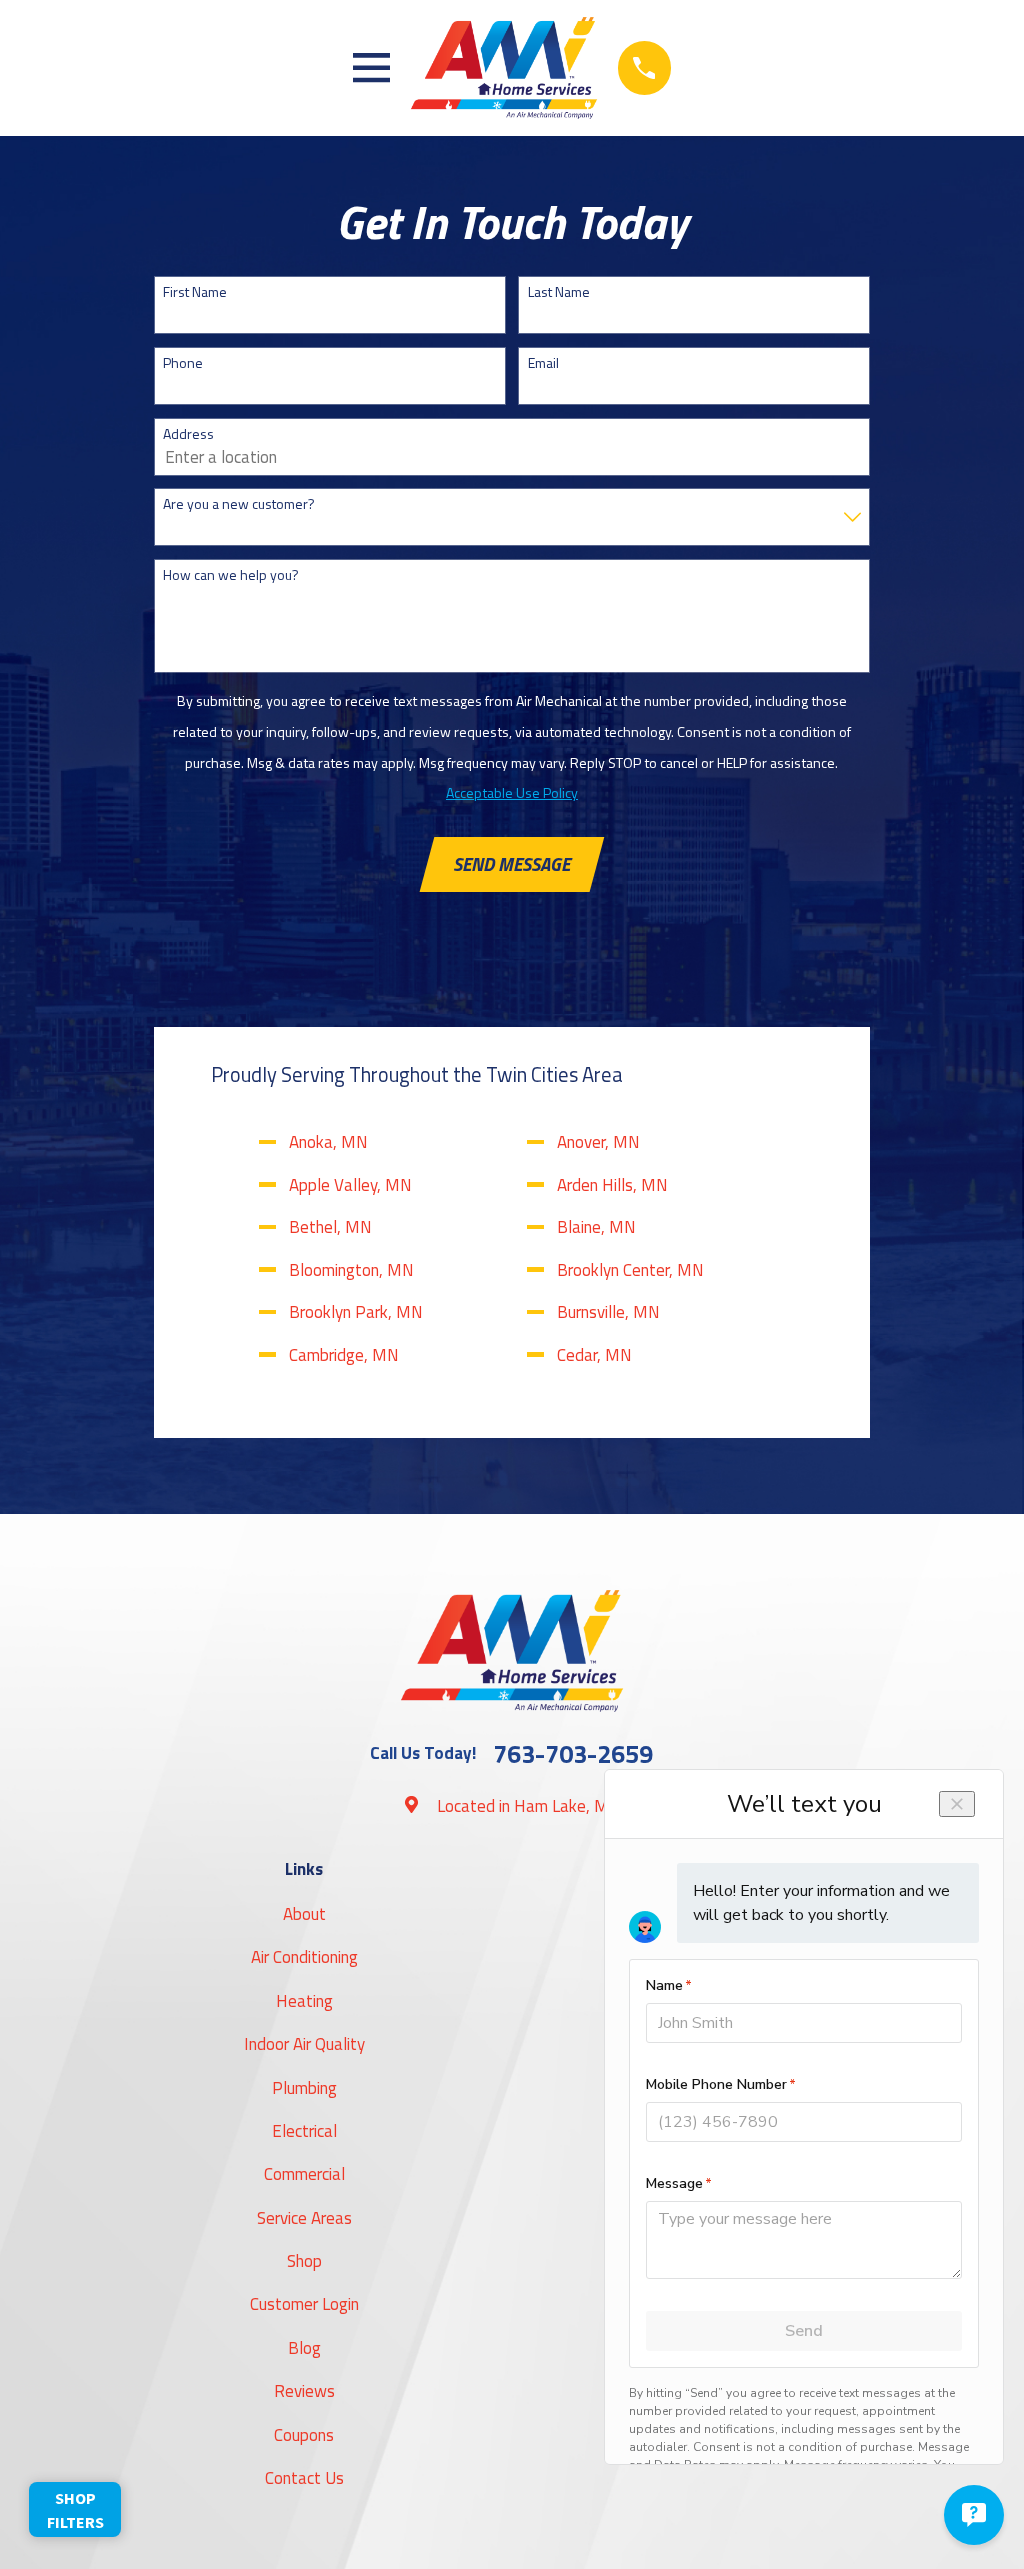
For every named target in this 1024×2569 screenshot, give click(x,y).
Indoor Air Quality (304, 2044)
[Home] (503, 68)
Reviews (304, 2391)
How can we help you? (231, 575)
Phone (183, 363)
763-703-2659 (573, 1754)
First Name (195, 292)
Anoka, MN (328, 1142)
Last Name (559, 292)
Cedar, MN (594, 1355)
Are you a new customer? (239, 504)
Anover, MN (598, 1142)
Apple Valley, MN (350, 1185)
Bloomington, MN (351, 1270)
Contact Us (304, 2478)
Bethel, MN (330, 1227)
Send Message (511, 864)
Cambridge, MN (344, 1355)
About (304, 1914)
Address (188, 434)
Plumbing (304, 2088)
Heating (304, 2001)
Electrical (304, 2131)
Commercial (304, 2174)
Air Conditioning (304, 1957)
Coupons (304, 2435)
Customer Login (304, 2304)
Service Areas (304, 2218)
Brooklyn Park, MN (356, 1312)
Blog (304, 2348)
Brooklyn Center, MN (630, 1270)
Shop (304, 2261)
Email (543, 363)
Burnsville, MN (608, 1312)
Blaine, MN (596, 1227)
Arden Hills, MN (612, 1185)
